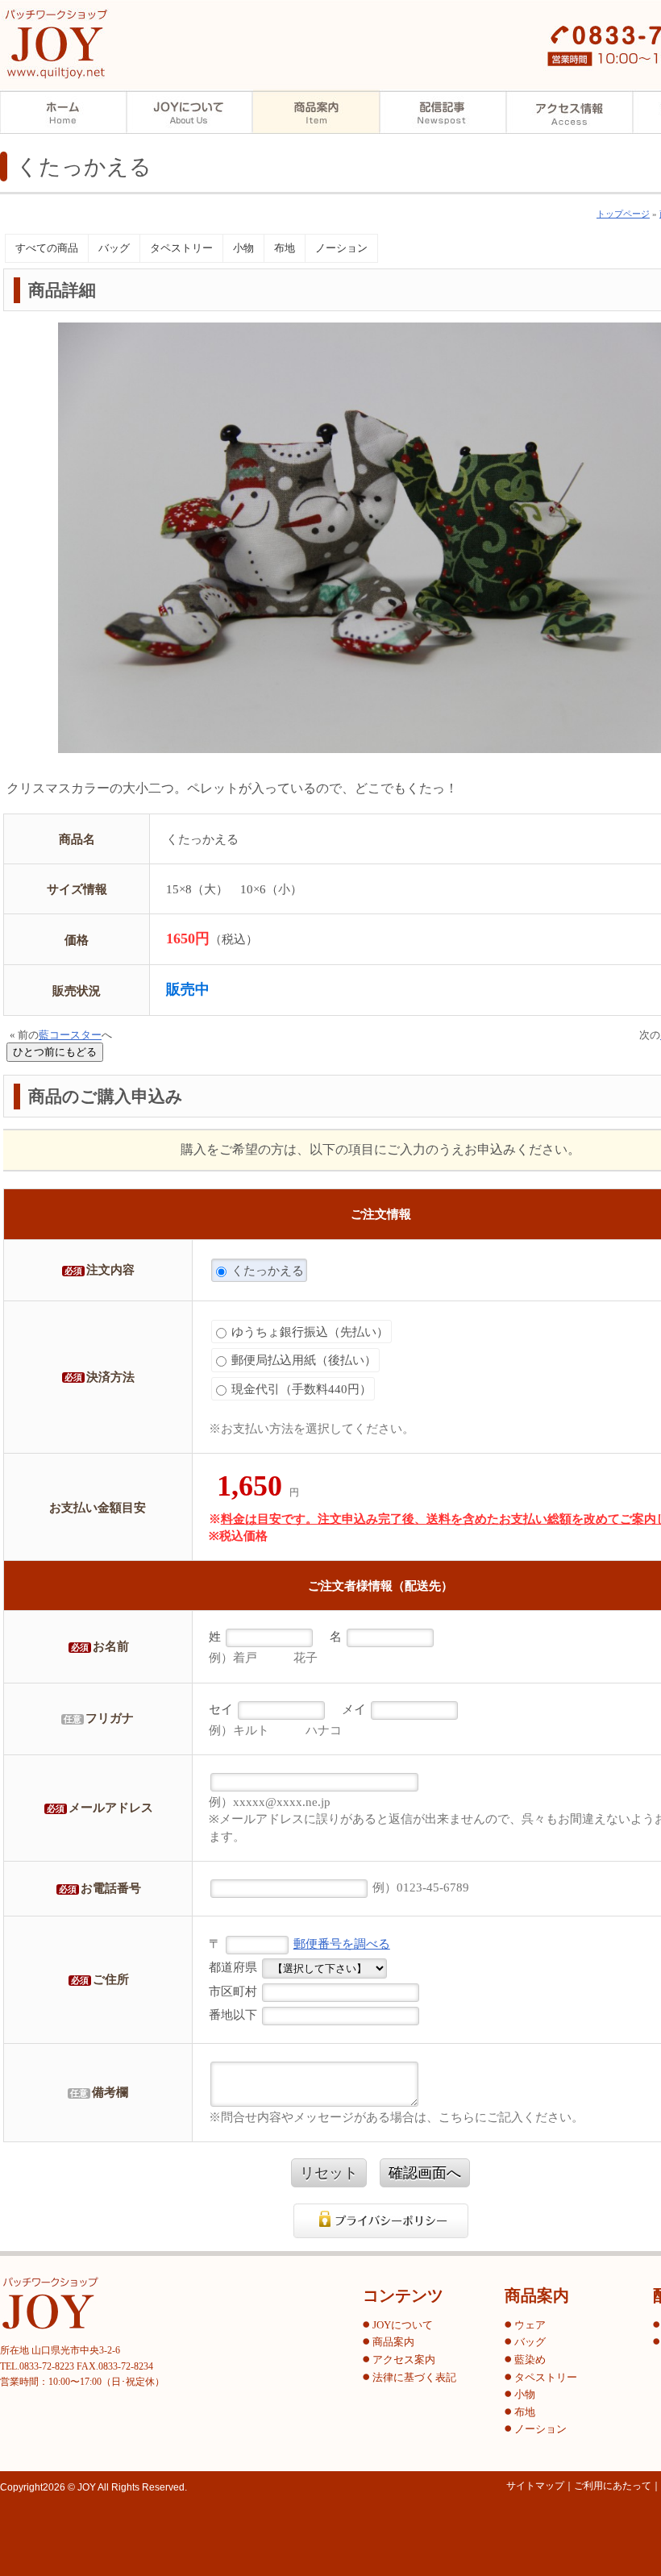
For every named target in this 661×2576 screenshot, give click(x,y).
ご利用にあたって (613, 2486)
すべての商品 (47, 248)
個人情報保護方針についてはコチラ (381, 2221)
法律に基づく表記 (414, 2378)
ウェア (530, 2325)
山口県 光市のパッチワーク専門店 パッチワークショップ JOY (56, 44)
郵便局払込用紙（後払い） (302, 1360)
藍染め (530, 2360)
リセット (329, 2173)
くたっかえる (266, 1270)
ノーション (341, 248)
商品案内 (316, 112)
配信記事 (443, 112)
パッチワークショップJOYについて (190, 112)
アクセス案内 (570, 112)
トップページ (623, 214)
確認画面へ (425, 2173)
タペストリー (181, 248)
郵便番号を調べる (342, 1943)
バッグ (114, 248)
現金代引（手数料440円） (300, 1389)
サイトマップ (535, 2486)
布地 (285, 248)
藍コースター (70, 1035)
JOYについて (403, 2325)
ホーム (63, 112)
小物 (243, 248)
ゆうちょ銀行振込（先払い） (308, 1332)
